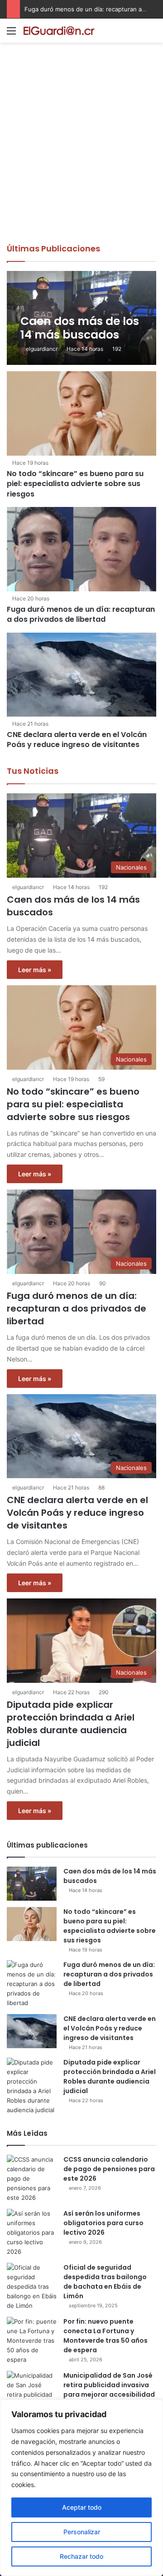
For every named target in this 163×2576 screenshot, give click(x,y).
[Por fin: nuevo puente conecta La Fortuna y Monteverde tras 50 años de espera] (32, 2341)
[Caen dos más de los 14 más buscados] (81, 318)
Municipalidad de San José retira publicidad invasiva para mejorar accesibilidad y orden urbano (109, 2390)
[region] (81, 2488)
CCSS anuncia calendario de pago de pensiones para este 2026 (109, 2169)
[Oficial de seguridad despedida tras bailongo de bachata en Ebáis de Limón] (32, 2287)
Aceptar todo (82, 2507)
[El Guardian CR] (59, 31)
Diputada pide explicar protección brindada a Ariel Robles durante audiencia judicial (71, 1724)
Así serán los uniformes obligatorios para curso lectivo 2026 (103, 2223)
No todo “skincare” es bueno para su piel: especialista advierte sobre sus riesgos (75, 484)
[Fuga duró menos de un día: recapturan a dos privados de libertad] (81, 549)
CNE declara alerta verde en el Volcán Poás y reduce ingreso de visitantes (77, 740)
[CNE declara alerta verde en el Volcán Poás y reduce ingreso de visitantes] (81, 675)
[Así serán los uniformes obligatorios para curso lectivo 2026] (32, 2233)
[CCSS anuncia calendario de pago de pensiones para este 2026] (32, 2179)
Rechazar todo (81, 2556)
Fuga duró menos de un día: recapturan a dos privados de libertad (81, 614)
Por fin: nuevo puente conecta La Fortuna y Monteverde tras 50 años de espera (105, 2336)
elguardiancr (42, 349)
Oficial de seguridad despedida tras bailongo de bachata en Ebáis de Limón (105, 2282)
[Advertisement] (81, 157)
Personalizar (82, 2532)
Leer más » (35, 970)
